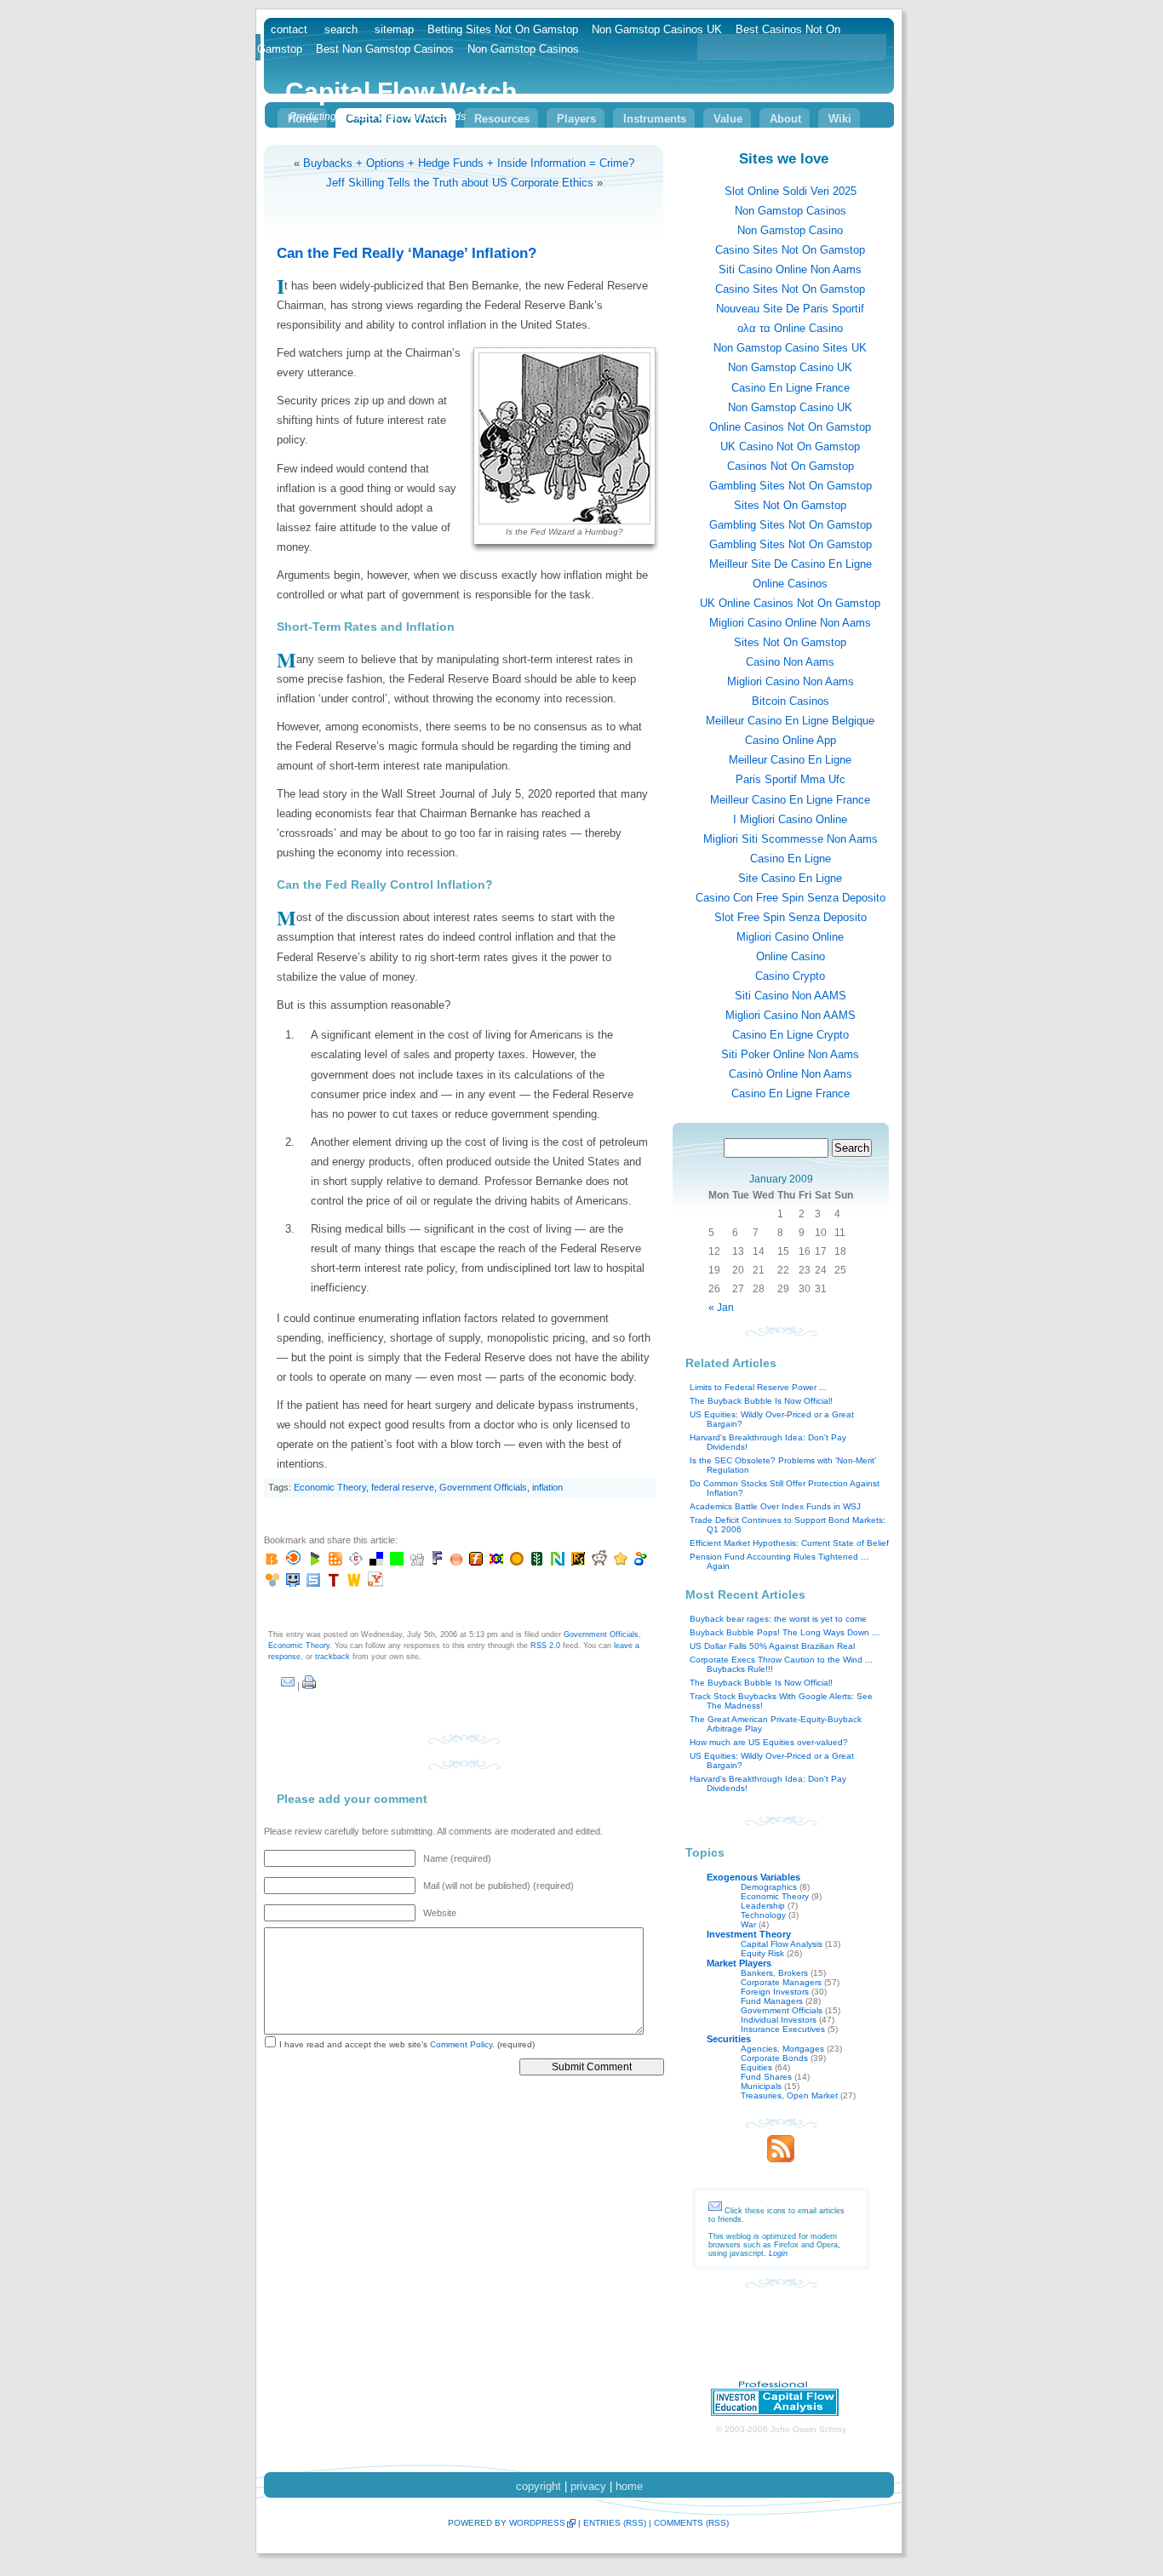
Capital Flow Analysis (782, 1944)
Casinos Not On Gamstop (791, 466)
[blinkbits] (272, 1562)
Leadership (763, 1906)
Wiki (840, 119)
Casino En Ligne (791, 859)
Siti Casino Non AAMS (791, 996)
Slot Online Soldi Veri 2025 (791, 191)
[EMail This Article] (288, 1686)
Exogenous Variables (753, 1877)
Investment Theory (749, 1934)
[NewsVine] (537, 1562)
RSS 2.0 (545, 1646)
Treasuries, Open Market (789, 2095)
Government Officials (483, 1487)
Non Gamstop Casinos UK (657, 29)
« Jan (721, 1308)
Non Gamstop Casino (790, 230)
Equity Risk (762, 1953)
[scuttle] (621, 1562)
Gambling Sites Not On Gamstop (791, 486)
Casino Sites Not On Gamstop (790, 250)
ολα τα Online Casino (790, 328)
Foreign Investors (775, 1992)
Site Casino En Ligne (790, 878)
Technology (763, 1915)
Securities (729, 2039)
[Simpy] (272, 1583)
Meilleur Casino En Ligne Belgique (790, 721)
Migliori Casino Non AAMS (791, 1015)
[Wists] (354, 1583)
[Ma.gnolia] (517, 1562)
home (629, 2486)
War (748, 1924)
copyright (539, 2486)
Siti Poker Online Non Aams (790, 1054)
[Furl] (476, 1562)
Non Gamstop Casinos (791, 211)
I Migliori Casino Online (790, 819)
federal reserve (403, 1487)
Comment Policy (461, 2044)
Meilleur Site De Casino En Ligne (791, 564)
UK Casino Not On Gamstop (790, 447)
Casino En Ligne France (791, 388)
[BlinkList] (294, 1562)
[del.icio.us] (376, 1562)
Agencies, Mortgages (782, 2049)
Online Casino (791, 956)
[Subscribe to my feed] (781, 2158)
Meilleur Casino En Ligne (790, 760)
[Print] (309, 1686)
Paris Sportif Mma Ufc (791, 779)
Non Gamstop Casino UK (790, 367)
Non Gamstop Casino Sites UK (790, 348)
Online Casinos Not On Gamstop (790, 427)
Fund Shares (766, 2077)
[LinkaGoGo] (496, 1562)
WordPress (537, 2523)
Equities (756, 2067)
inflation (547, 1487)
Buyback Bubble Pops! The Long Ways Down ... (785, 1632)
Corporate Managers (781, 1982)
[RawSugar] (578, 1562)
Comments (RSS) (691, 2523)
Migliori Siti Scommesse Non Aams (791, 839)
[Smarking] (293, 1583)
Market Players (739, 1963)
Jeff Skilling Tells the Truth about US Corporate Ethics (460, 183)
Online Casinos (790, 584)
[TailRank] (334, 1583)
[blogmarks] (315, 1562)
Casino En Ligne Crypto (791, 1035)
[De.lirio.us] (397, 1562)
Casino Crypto (790, 976)
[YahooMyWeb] (375, 1583)
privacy (588, 2486)
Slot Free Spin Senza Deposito (791, 917)
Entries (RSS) (615, 2523)
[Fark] (437, 1562)
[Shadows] (641, 1562)
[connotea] (356, 1562)
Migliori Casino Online (790, 937)
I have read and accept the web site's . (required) (406, 2044)
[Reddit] (599, 1562)
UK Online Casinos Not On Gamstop (790, 603)
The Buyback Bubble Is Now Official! (761, 1401)
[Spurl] (313, 1583)
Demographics (769, 1887)
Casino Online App (791, 740)
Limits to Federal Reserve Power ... (758, 1387)
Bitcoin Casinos (791, 701)
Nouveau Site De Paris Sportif (790, 309)
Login (778, 2253)
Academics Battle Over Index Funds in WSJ (775, 1506)
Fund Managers (772, 2001)
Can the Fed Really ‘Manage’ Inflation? (407, 253)
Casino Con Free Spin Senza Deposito (791, 898)
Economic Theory (330, 1487)
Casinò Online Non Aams (791, 1074)
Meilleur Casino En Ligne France (790, 800)
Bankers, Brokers (774, 1973)
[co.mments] (335, 1562)
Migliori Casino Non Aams (791, 681)
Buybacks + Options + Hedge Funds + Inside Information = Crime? (469, 163)
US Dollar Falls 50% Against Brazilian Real (772, 1646)
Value (728, 119)
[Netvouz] (558, 1562)
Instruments (655, 119)
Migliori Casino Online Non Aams (790, 623)
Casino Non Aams (790, 662)
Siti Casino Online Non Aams (790, 269)
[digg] (417, 1562)
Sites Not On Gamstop (790, 505)
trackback (332, 1657)
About (785, 119)
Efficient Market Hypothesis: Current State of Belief (789, 1543)
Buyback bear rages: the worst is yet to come (778, 1619)
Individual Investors (779, 2020)
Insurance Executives (783, 2029)
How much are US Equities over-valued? (769, 1742)
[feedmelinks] (456, 1562)
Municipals (761, 2086)
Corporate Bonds (774, 2058)
